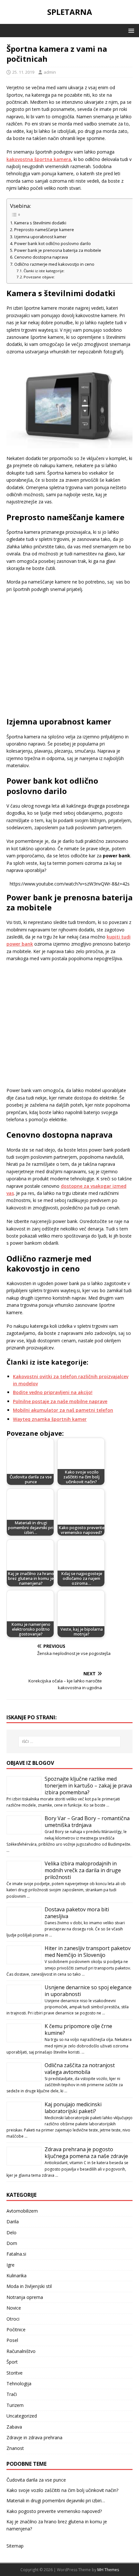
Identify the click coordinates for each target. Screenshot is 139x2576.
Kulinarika (16, 2275)
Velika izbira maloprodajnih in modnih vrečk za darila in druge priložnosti (83, 1870)
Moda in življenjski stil (29, 2286)
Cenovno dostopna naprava (42, 257)
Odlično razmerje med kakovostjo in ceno (55, 264)
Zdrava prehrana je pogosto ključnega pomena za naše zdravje (86, 2153)
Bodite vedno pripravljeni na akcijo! (53, 1392)
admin (50, 72)
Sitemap (15, 2546)
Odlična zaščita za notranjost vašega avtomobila (80, 2069)
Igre (11, 2265)
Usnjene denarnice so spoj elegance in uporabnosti (88, 1991)
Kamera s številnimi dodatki (41, 223)
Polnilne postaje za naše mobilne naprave (60, 1401)
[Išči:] (70, 1742)
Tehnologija (19, 2383)
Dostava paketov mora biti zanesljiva (77, 1913)
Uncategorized (22, 2416)
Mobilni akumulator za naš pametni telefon (63, 1410)
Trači (12, 2394)
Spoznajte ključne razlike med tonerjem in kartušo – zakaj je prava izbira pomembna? (88, 1786)
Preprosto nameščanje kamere (45, 230)
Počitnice (16, 2329)
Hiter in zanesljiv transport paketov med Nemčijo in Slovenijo (88, 1952)
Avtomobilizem (22, 2211)
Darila (13, 2222)
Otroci (13, 2319)
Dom (12, 2243)
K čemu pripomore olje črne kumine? (78, 2029)
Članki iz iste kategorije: (44, 271)
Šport (12, 2362)
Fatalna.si (16, 2254)
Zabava (14, 2427)
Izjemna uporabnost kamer (41, 237)
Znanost (15, 2448)
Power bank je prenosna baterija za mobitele (58, 250)
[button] (130, 30)
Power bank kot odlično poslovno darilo (53, 244)
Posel (12, 2340)
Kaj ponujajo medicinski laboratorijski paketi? (73, 2108)
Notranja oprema (25, 2297)
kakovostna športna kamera (39, 159)
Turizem (15, 2405)
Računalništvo (21, 2351)
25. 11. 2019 (23, 72)
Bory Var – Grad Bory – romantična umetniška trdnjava (87, 1822)
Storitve (15, 2373)
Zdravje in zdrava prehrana (34, 2437)
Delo (11, 2233)
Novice (14, 2308)
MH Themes (108, 2570)
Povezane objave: (39, 277)
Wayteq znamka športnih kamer (50, 1419)
